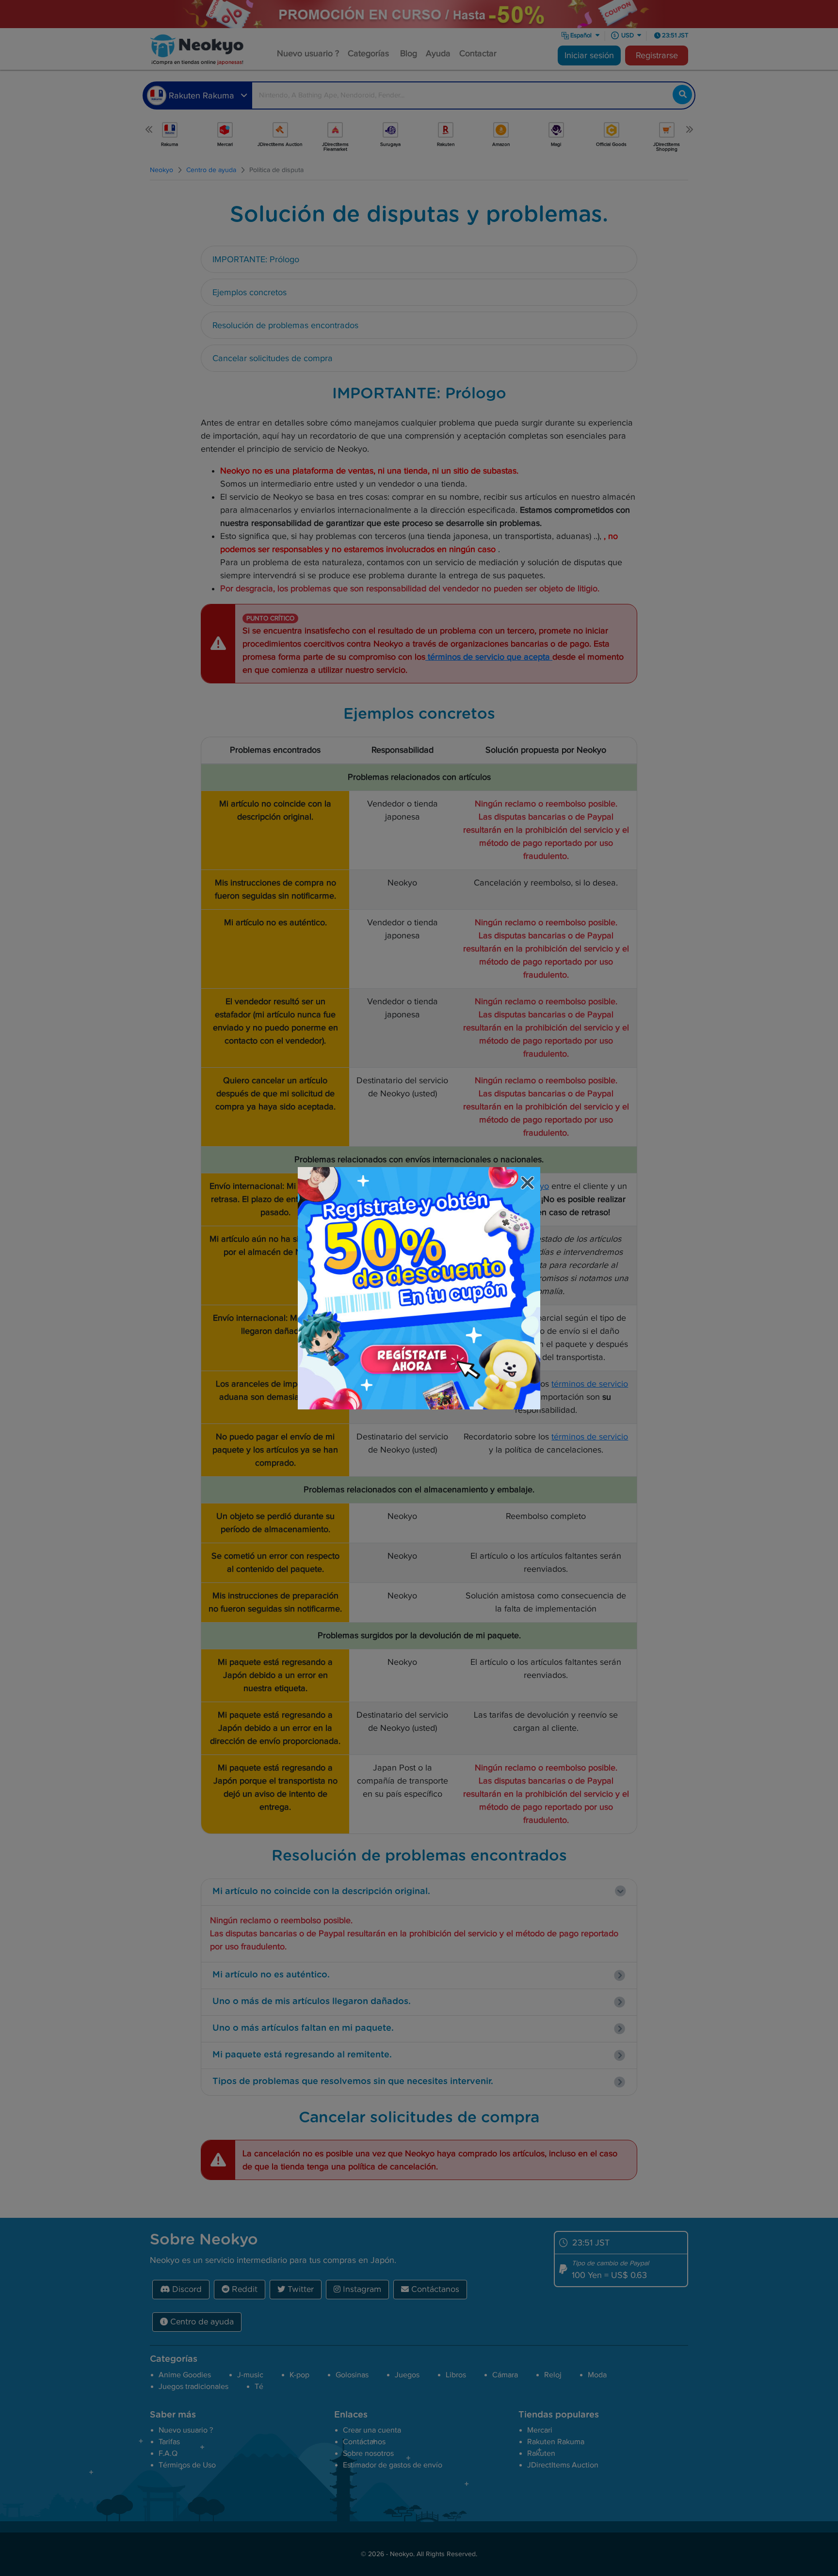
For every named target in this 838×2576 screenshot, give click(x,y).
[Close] (529, 1184)
